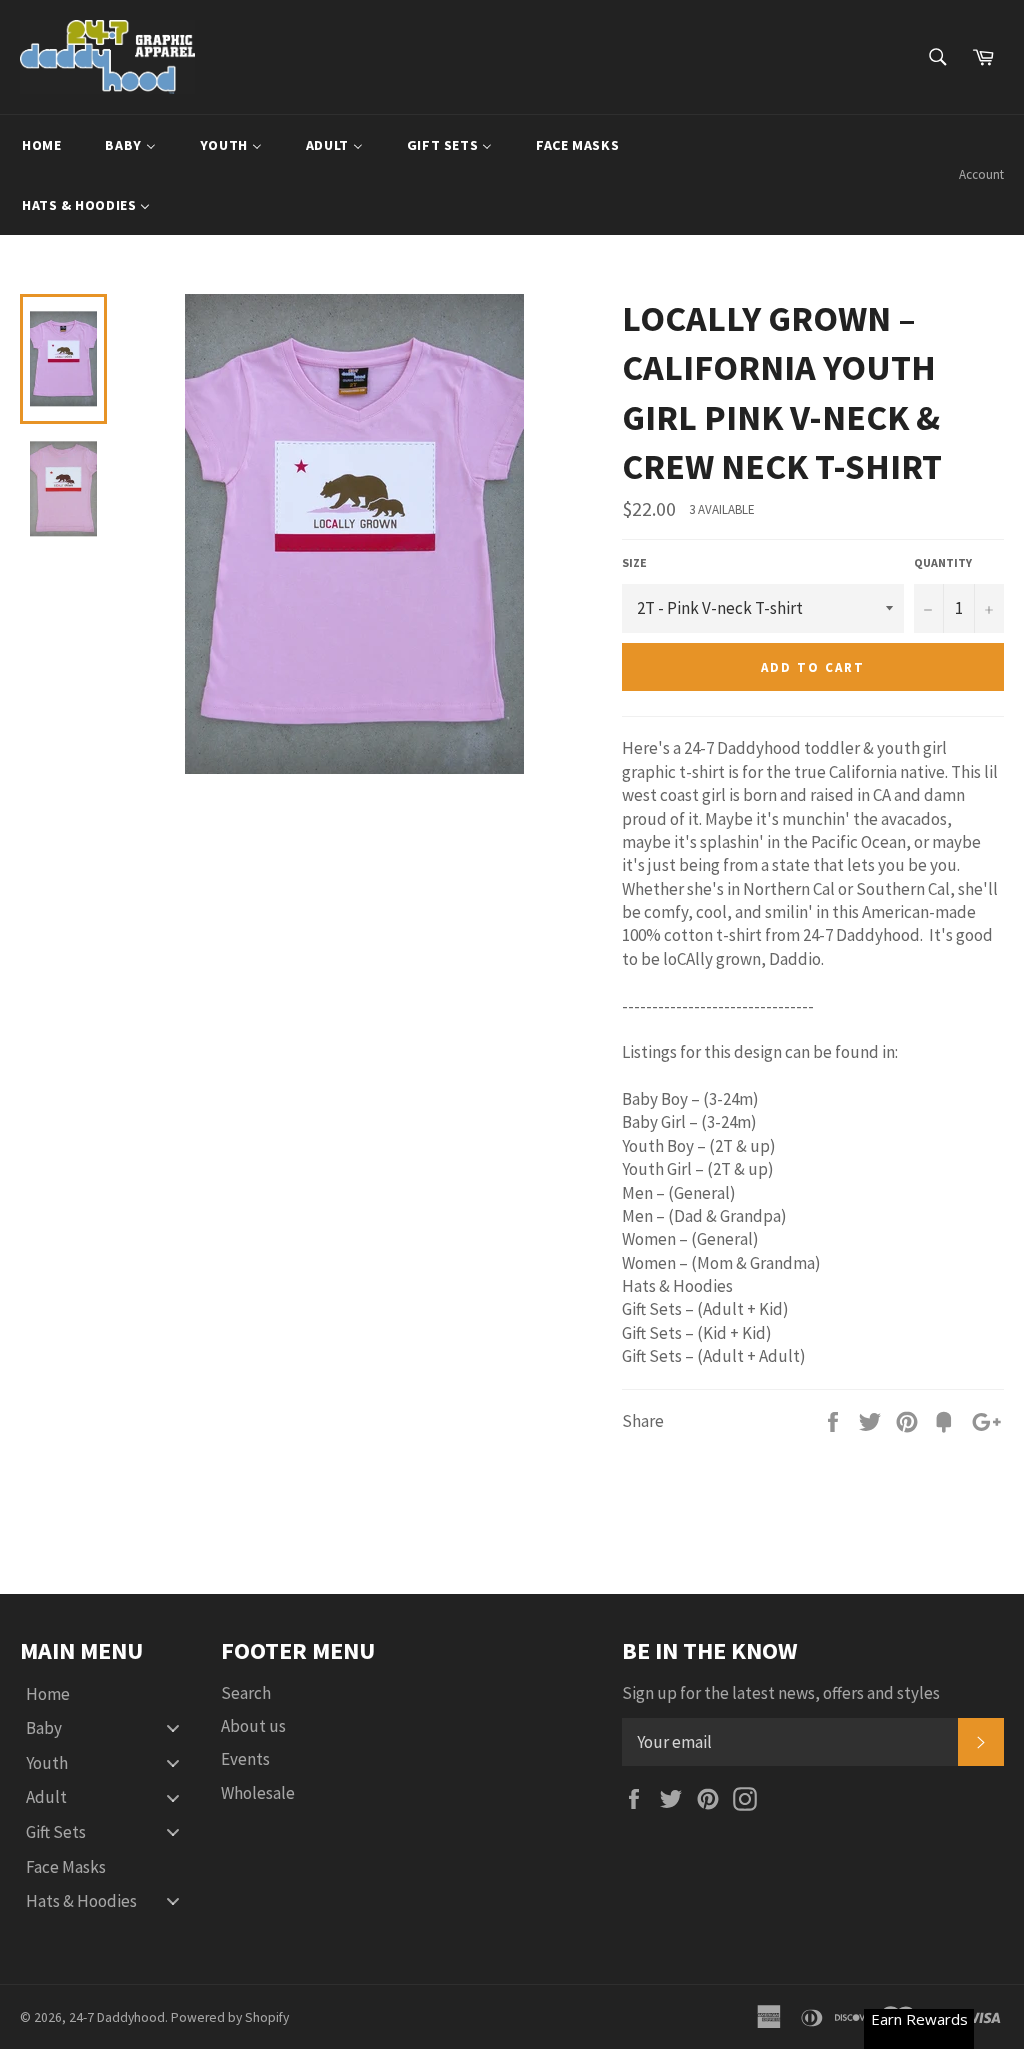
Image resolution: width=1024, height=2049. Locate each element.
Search (246, 1693)
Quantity (943, 562)
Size (634, 562)
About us (253, 1726)
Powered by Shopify (230, 2017)
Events (245, 1759)
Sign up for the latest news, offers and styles (781, 1693)
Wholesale (258, 1793)
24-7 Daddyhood (117, 2017)
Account (981, 174)
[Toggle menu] (173, 1728)
